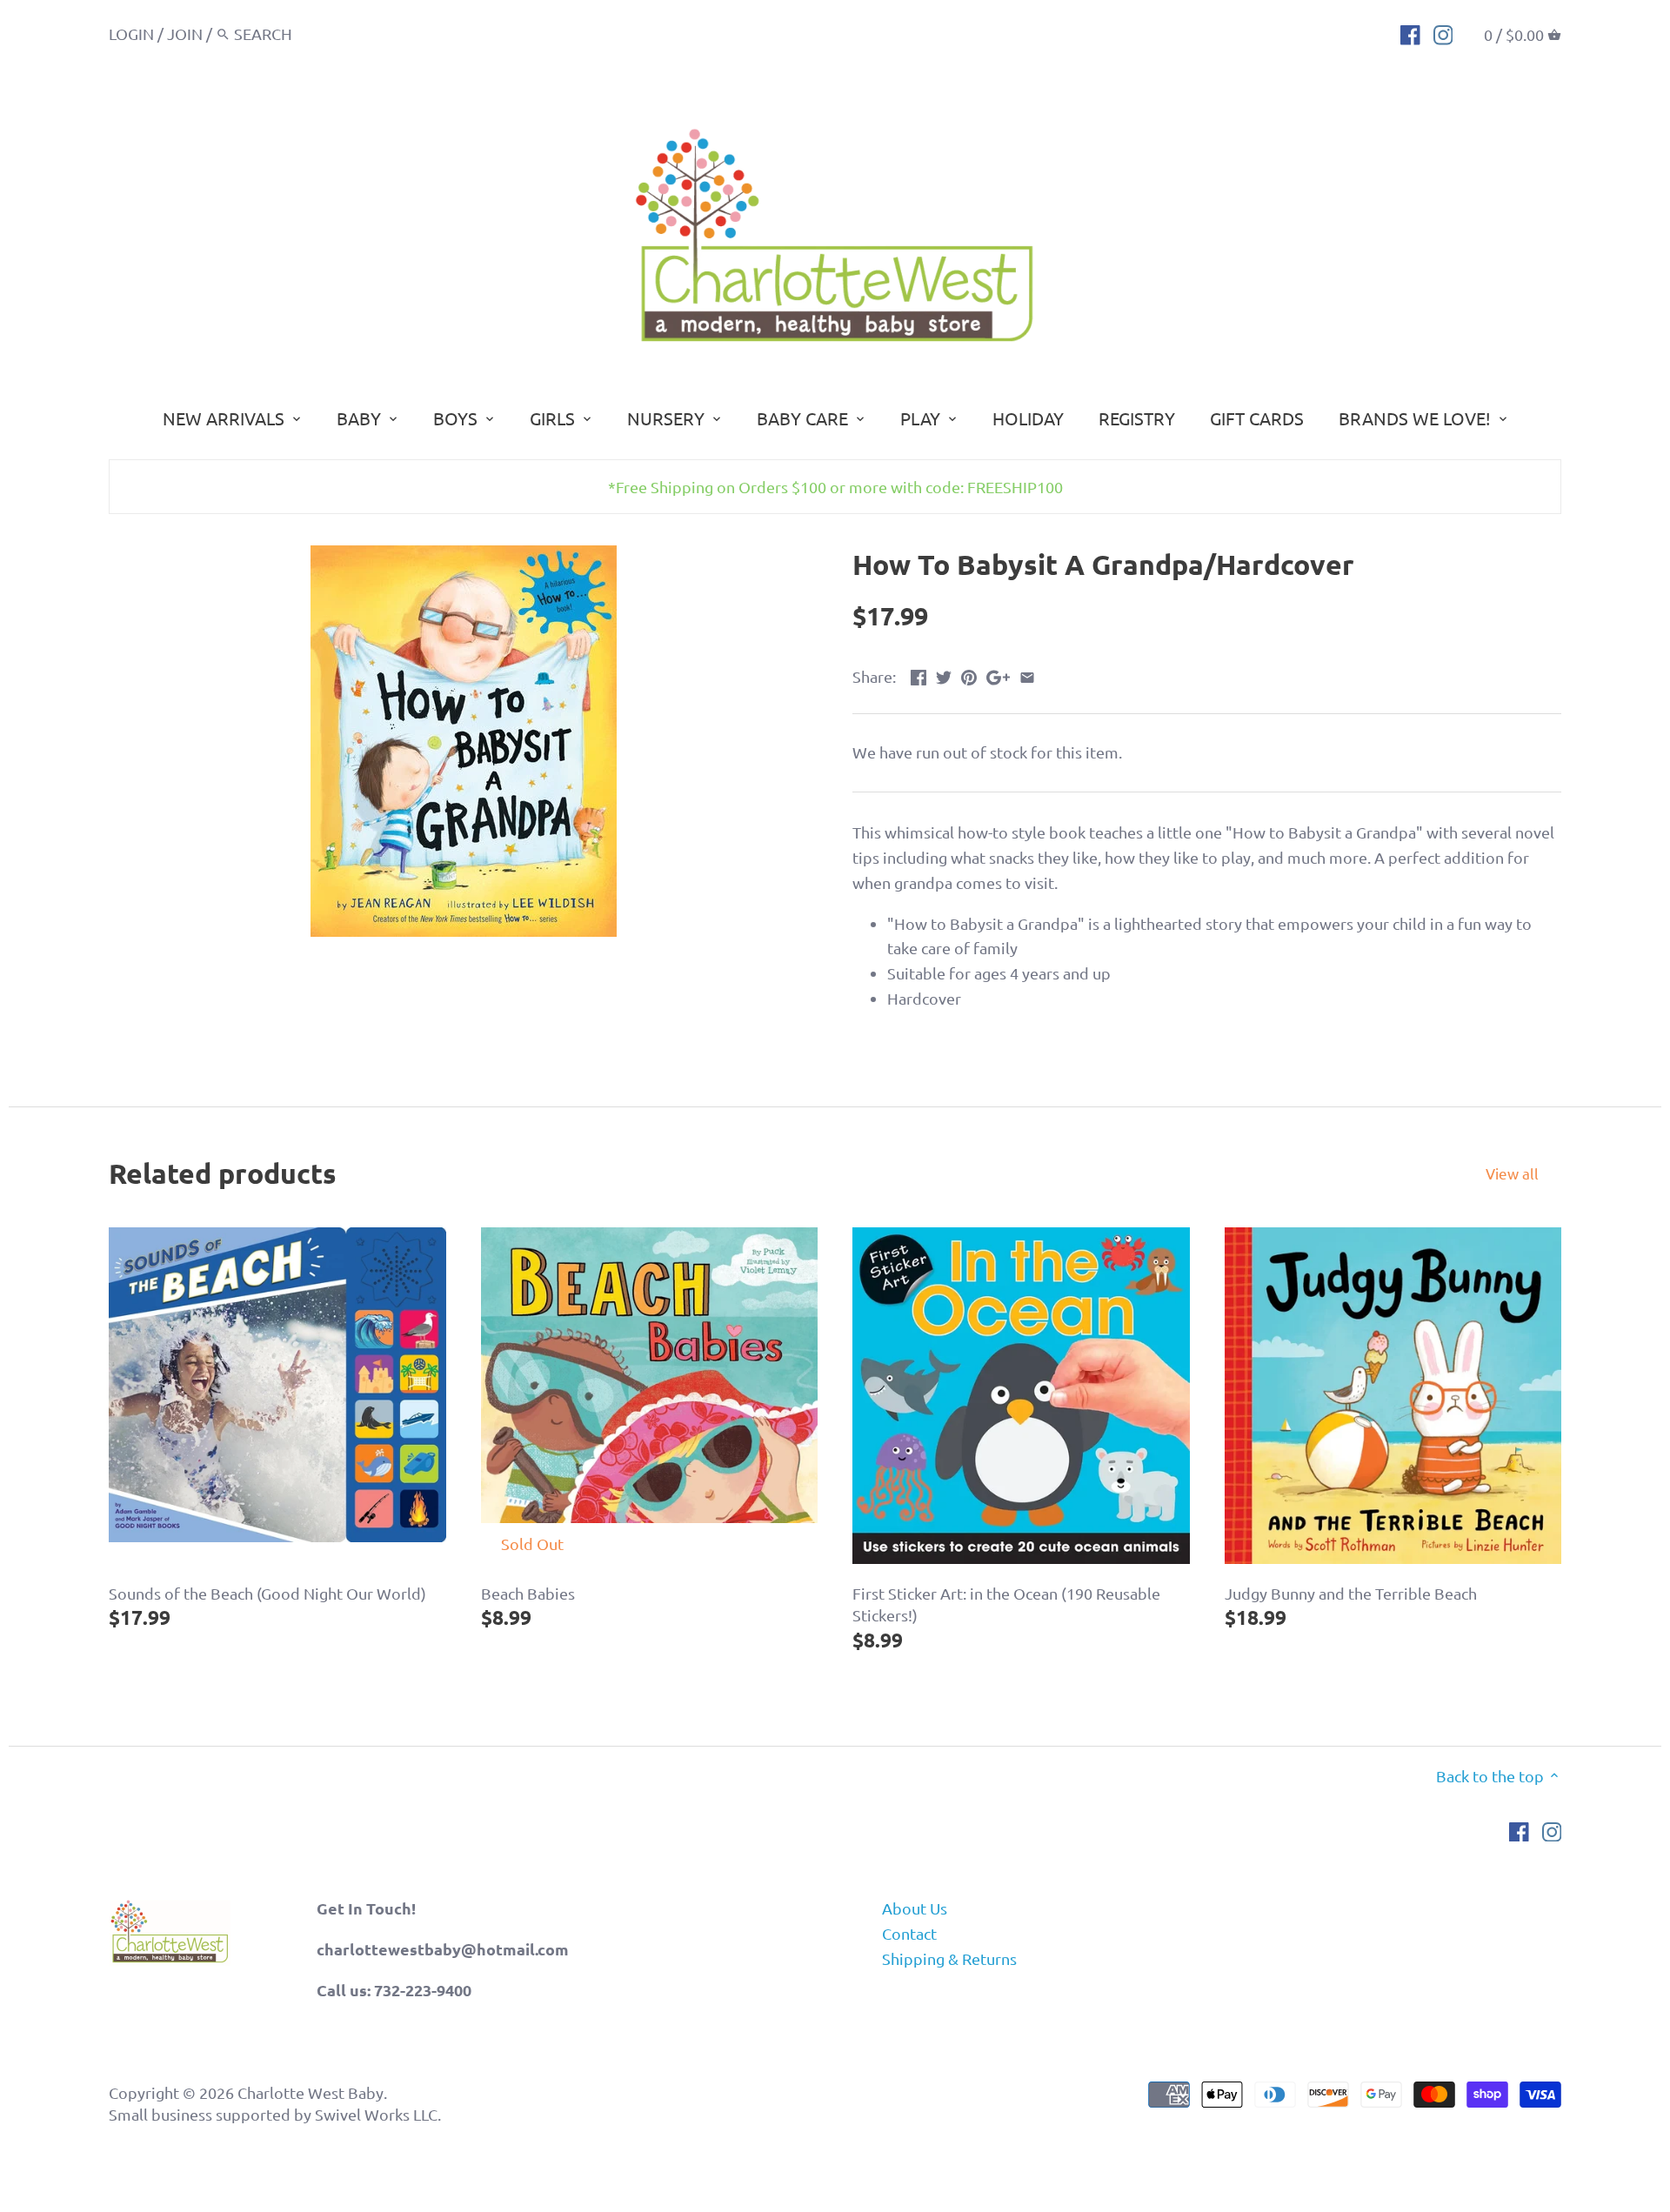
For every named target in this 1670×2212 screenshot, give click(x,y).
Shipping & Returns (949, 1958)
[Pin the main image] (969, 675)
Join (185, 33)
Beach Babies (528, 1593)
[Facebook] (1410, 33)
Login (131, 33)
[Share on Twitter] (944, 675)
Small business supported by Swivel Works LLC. (275, 2114)
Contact (909, 1933)
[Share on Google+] (998, 675)
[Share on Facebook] (918, 675)
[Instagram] (1443, 33)
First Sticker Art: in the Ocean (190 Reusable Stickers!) (1006, 1604)
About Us (915, 1908)
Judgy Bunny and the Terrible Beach (1351, 1593)
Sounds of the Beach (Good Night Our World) (267, 1593)
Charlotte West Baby (311, 2092)
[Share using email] (1027, 675)
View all (1512, 1173)
